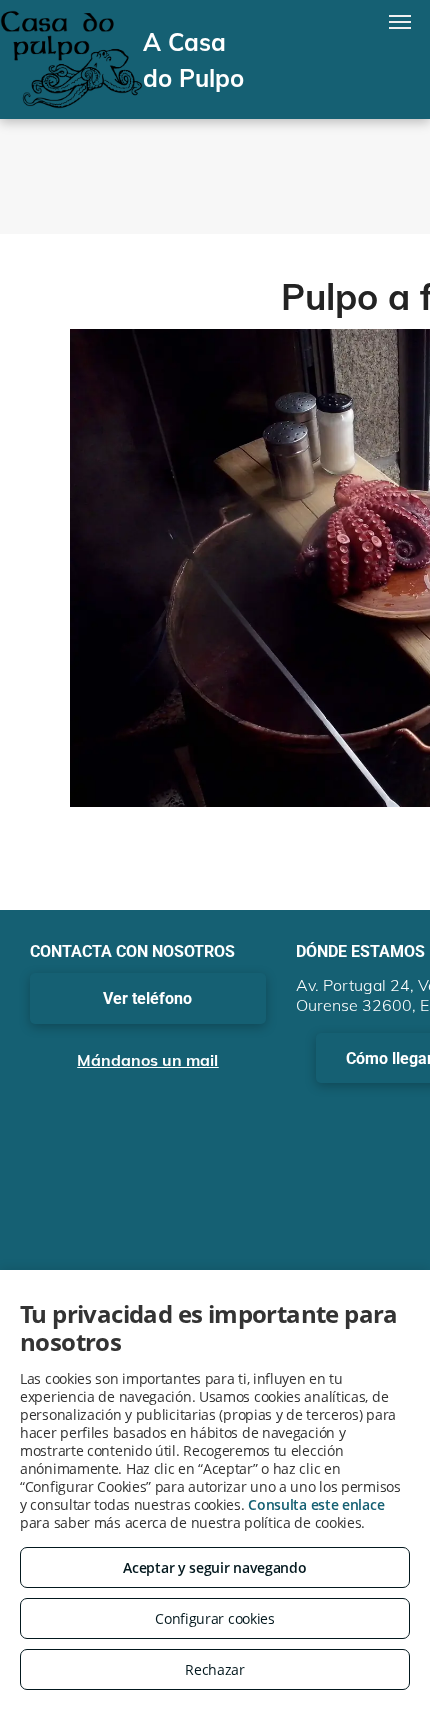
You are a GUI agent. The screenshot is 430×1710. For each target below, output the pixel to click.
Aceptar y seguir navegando (214, 1567)
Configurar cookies (215, 1618)
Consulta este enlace (316, 1504)
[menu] (400, 22)
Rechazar (215, 1669)
